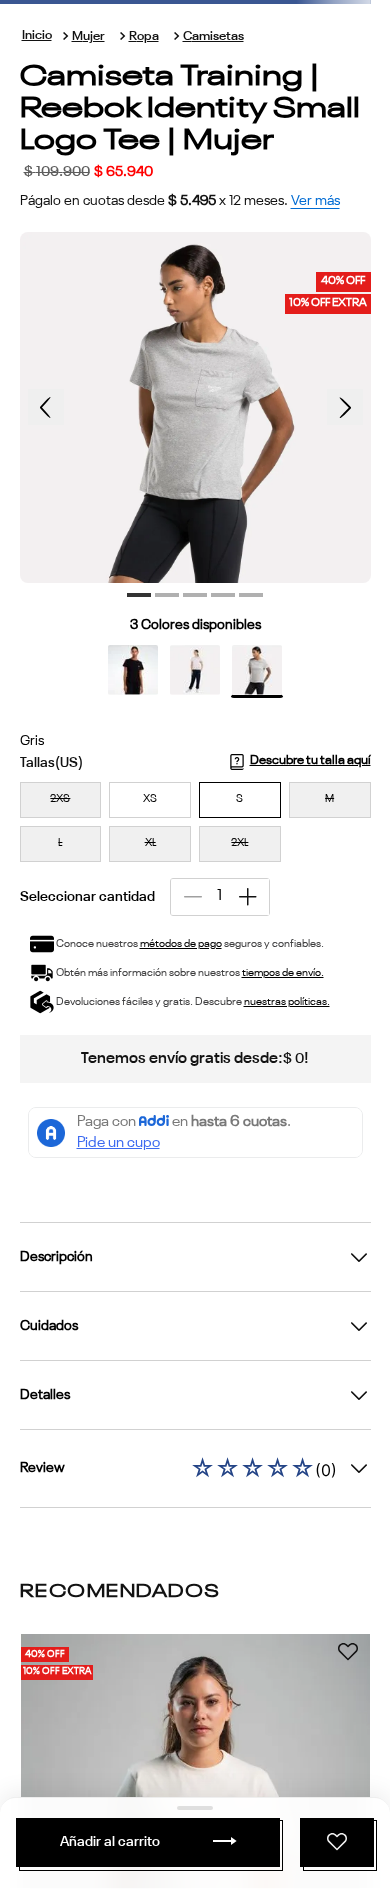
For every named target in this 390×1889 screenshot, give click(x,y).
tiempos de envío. (283, 973)
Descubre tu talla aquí (310, 760)
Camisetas (213, 36)
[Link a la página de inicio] (37, 36)
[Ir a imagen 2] (167, 595)
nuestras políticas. (287, 1002)
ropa (144, 36)
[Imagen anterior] (46, 407)
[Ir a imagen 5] (251, 595)
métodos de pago (181, 944)
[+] (248, 897)
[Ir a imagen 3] (195, 595)
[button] (61, 800)
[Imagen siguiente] (345, 407)
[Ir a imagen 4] (223, 595)
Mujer (88, 36)
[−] (192, 897)
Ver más (315, 201)
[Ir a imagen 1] (139, 595)
